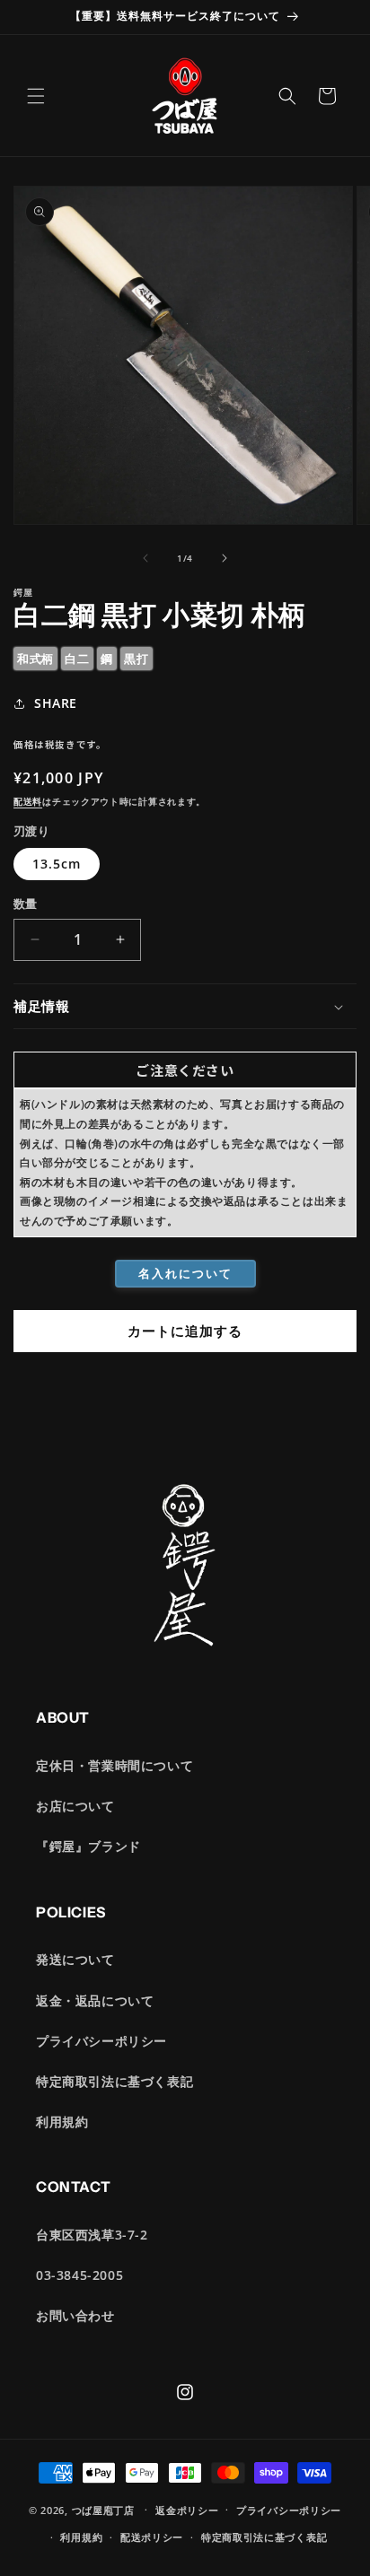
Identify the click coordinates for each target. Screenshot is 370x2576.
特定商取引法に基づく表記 (115, 2081)
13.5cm (57, 864)
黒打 (136, 659)
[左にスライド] (145, 558)
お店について (75, 1806)
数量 (26, 904)
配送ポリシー (152, 2537)
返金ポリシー (187, 2510)
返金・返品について (95, 2000)
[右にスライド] (225, 558)
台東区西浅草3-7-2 (92, 2235)
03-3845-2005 (79, 2275)
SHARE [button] (56, 703)
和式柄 (35, 659)
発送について (75, 1959)
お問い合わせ (75, 2315)
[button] (36, 96)
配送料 (28, 801)
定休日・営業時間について (115, 1765)
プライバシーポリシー (101, 2041)
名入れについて (185, 1273)
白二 (77, 659)
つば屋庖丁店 (103, 2509)
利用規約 (62, 2122)
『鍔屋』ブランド (88, 1846)
